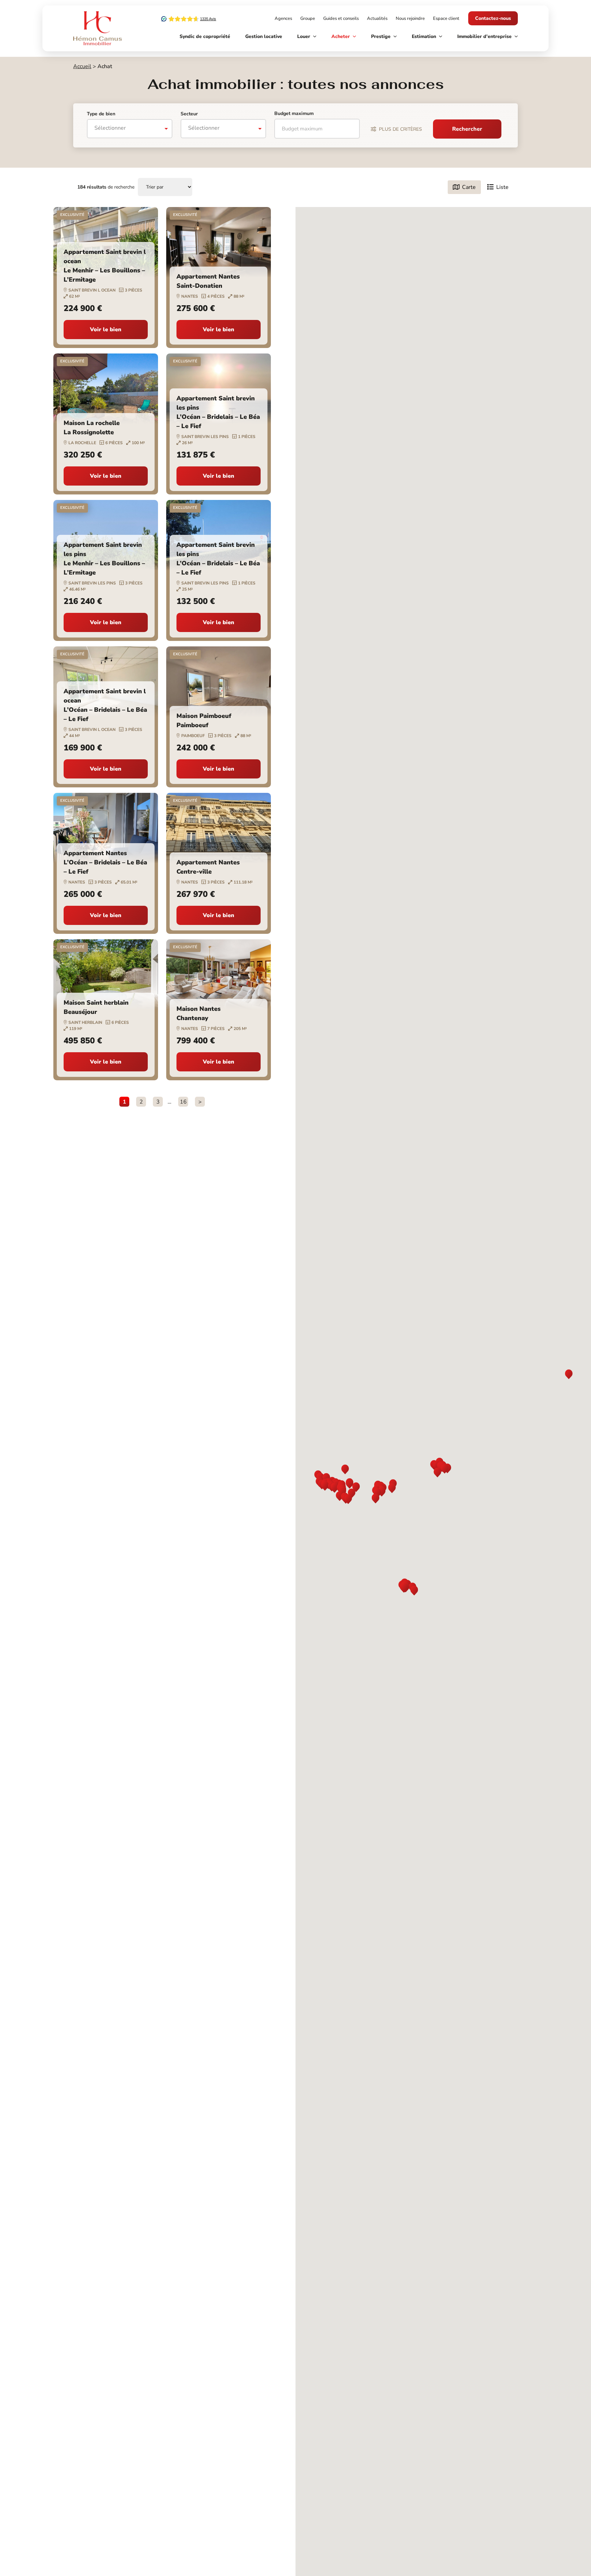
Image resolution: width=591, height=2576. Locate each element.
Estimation (424, 36)
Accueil (82, 66)
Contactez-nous (493, 18)
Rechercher (467, 129)
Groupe (308, 18)
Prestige (381, 36)
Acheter (341, 36)
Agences (283, 18)
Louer (304, 36)
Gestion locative (264, 36)
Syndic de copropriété (205, 36)
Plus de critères (400, 129)
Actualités (377, 18)
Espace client (446, 18)
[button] (350, 1484)
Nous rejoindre (410, 18)
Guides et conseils (341, 18)
